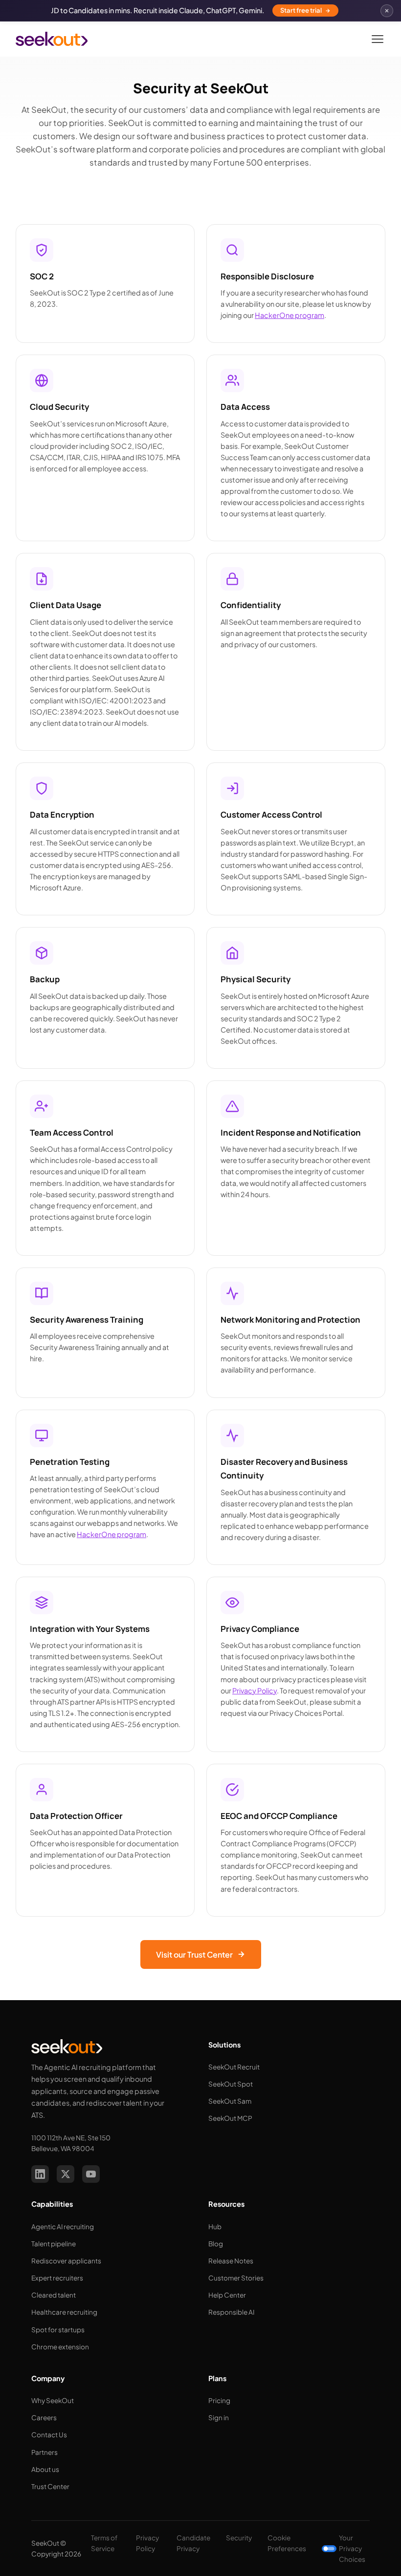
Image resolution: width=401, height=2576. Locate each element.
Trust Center (50, 2486)
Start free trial (301, 10)
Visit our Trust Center (194, 1954)
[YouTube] (91, 2174)
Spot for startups (58, 2330)
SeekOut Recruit (234, 2067)
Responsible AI (231, 2312)
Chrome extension (60, 2347)
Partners (45, 2452)
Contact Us (49, 2435)
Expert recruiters (57, 2278)
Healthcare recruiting (64, 2312)
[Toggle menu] (378, 39)
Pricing (219, 2400)
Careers (44, 2418)
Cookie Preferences (287, 2543)
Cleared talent (54, 2295)
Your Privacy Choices (352, 2548)
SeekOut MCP (230, 2118)
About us (45, 2469)
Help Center (227, 2295)
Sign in (219, 2418)
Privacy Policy (255, 1690)
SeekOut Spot (231, 2084)
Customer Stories (236, 2278)
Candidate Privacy (193, 2543)
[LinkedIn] (40, 2174)
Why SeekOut (53, 2400)
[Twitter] (66, 2174)
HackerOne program (290, 315)
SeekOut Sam (230, 2101)
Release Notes (231, 2261)
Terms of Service (104, 2543)
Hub (215, 2227)
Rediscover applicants (66, 2261)
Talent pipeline (54, 2244)
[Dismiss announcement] (387, 11)
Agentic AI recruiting (63, 2227)
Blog (216, 2244)
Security (239, 2538)
